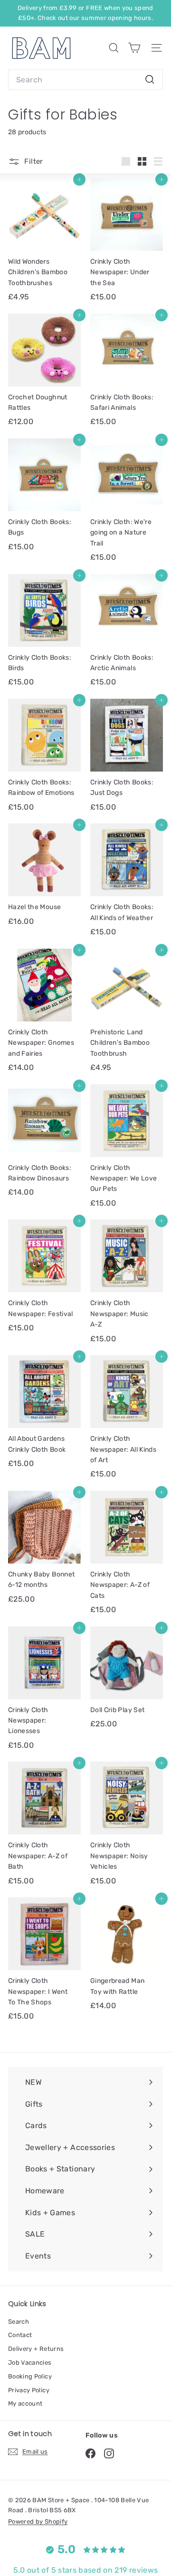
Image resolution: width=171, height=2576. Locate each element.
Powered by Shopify (38, 2522)
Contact (20, 2335)
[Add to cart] (79, 179)
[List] (158, 161)
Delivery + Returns (36, 2349)
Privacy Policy (29, 2390)
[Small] (142, 161)
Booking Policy (30, 2376)
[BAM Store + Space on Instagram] (109, 2453)
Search (19, 2322)
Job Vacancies (30, 2363)
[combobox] (85, 80)
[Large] (126, 161)
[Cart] (134, 48)
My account (25, 2403)
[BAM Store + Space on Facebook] (90, 2453)
